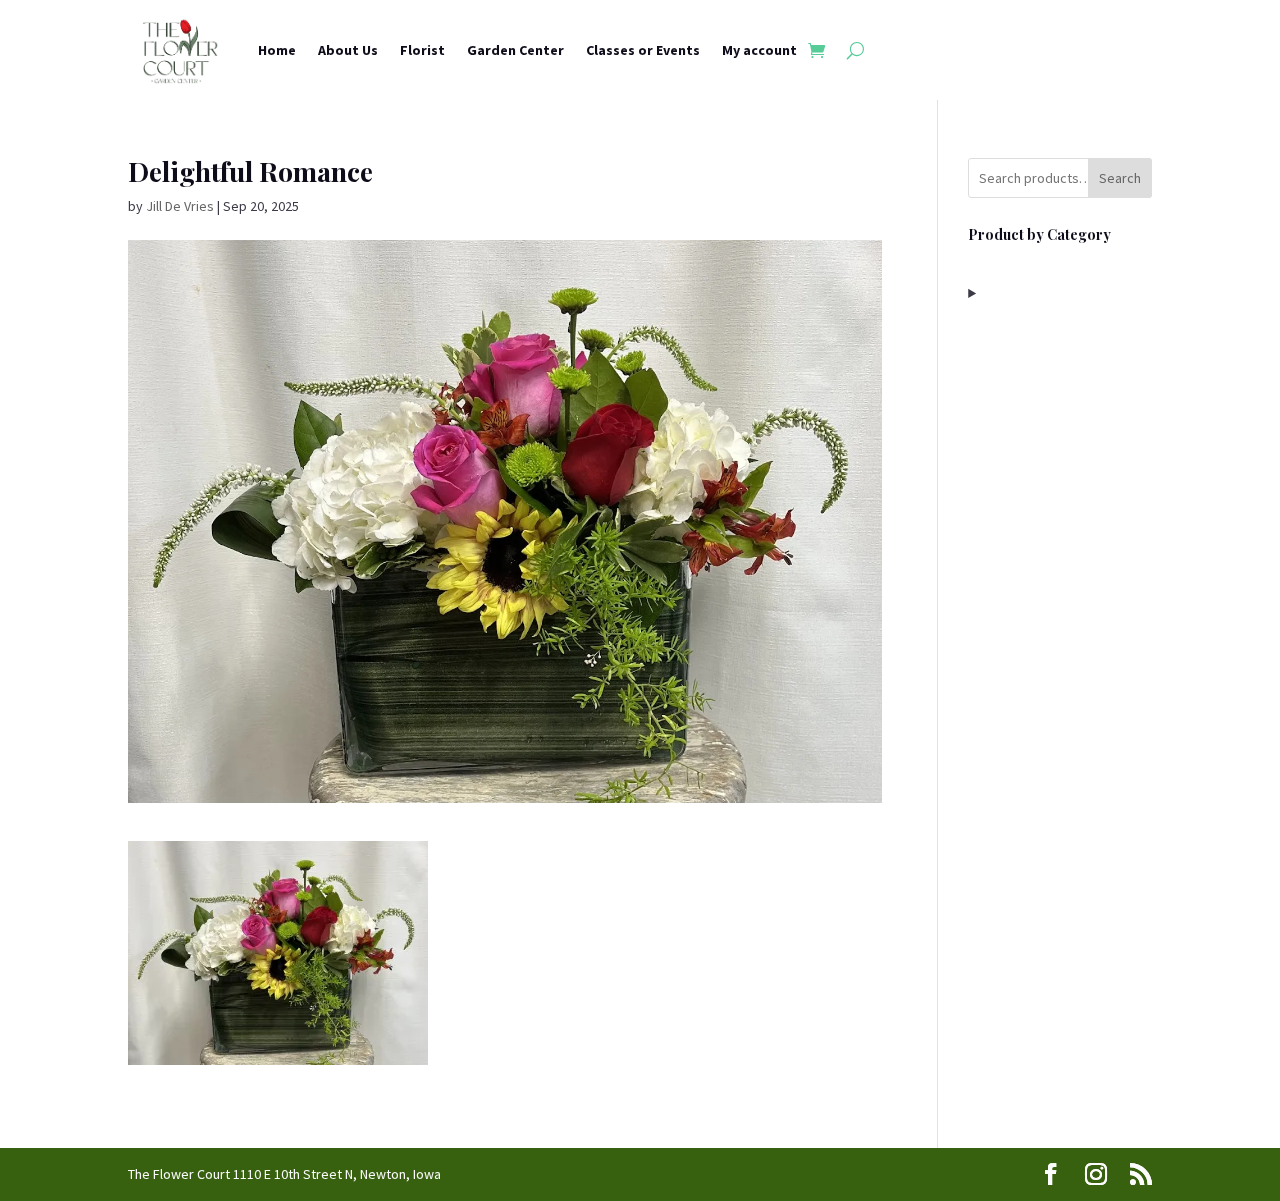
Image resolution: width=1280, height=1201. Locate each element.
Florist (422, 50)
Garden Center (515, 50)
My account (759, 50)
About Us (348, 50)
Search (1120, 178)
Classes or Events (643, 50)
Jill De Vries (180, 206)
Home (277, 50)
